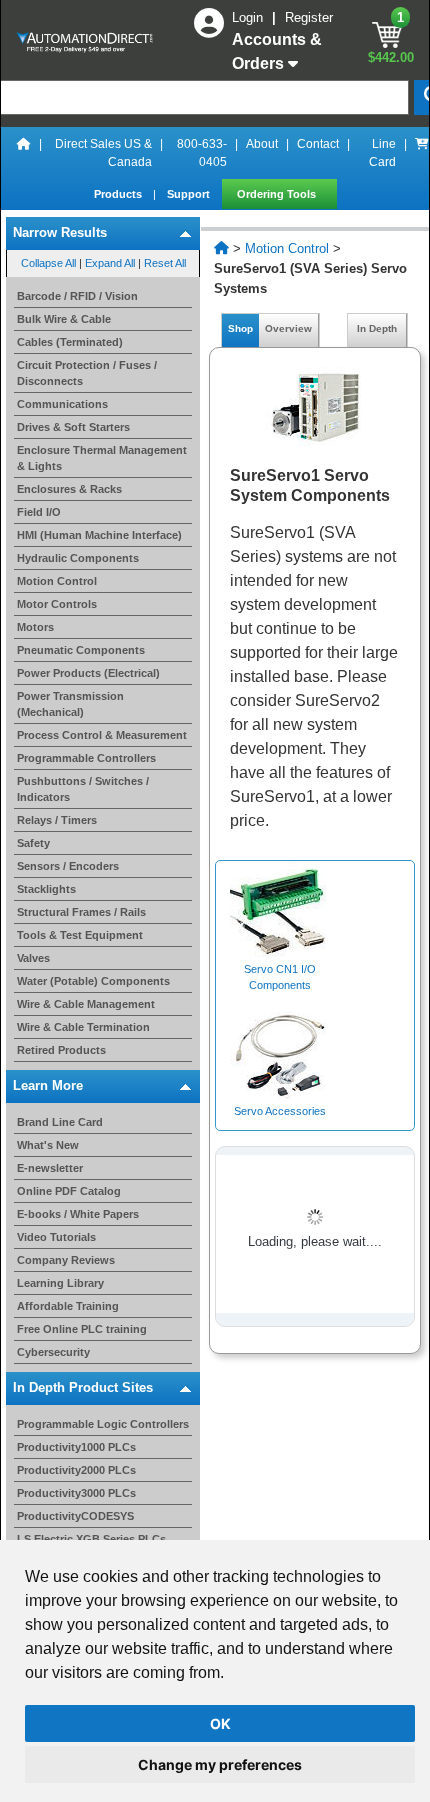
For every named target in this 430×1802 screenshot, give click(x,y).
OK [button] (220, 1723)
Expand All (110, 263)
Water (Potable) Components (93, 981)
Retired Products (61, 1050)
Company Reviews (66, 1260)
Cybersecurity (53, 1352)
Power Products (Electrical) (88, 673)
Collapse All (48, 263)
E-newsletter (50, 1168)
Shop (240, 328)
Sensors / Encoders (68, 866)
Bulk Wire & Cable (64, 319)
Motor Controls (57, 604)
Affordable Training (68, 1306)
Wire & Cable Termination (83, 1027)
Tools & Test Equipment (80, 935)
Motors (35, 627)
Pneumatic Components (81, 650)
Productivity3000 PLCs (76, 1493)
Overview (288, 328)
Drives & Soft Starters (73, 427)
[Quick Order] (422, 153)
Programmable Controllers (86, 758)
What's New (48, 1145)
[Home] (24, 153)
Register (309, 17)
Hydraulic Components (78, 558)
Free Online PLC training (82, 1329)
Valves (33, 958)
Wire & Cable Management (86, 1004)
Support (190, 194)
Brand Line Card (60, 1122)
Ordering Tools (278, 194)
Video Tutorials (56, 1237)
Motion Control (57, 581)
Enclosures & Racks (69, 489)
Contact (318, 144)
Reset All (165, 263)
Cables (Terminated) (70, 342)
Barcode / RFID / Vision (77, 296)
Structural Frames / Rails (81, 912)
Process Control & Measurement (102, 735)
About (262, 144)
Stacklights (46, 889)
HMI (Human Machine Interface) (99, 535)
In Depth (377, 328)
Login (249, 17)
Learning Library (60, 1283)
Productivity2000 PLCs (76, 1470)
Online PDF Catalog (69, 1191)
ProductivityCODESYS (75, 1516)
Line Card (382, 153)
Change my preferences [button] (220, 1764)
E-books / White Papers (78, 1214)
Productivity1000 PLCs (76, 1447)
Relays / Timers (57, 820)
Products (119, 194)
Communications (62, 404)
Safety (33, 843)
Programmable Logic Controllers (103, 1424)
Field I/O (39, 512)
